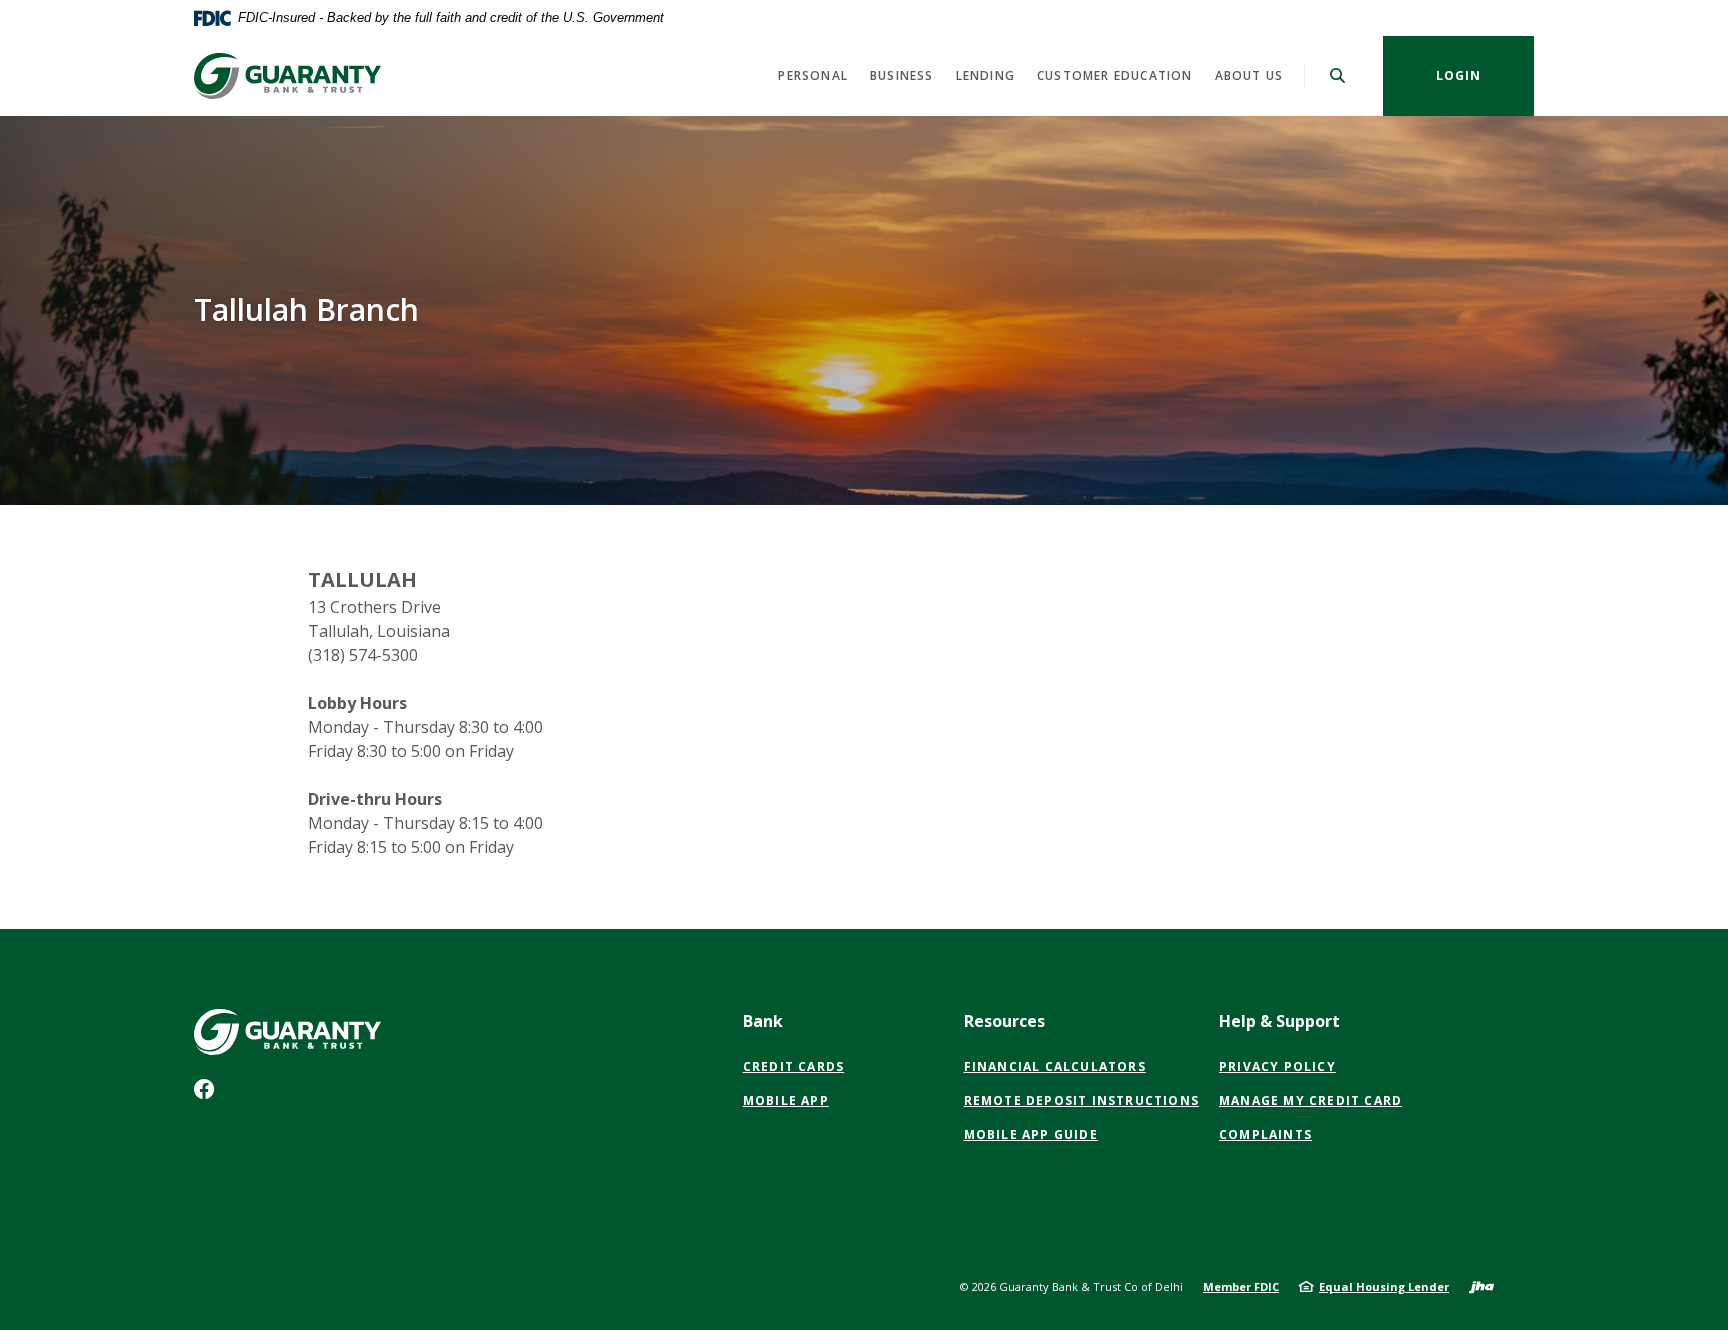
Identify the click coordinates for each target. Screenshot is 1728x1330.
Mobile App (786, 1100)
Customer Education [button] (1115, 75)
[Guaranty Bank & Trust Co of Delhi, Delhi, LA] (290, 75)
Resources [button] (1004, 1021)
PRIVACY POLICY (1277, 1067)
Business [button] (902, 75)
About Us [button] (1249, 75)
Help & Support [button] (1279, 1021)
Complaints (1265, 1134)
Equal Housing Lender (1384, 1286)
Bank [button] (763, 1021)
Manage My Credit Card (1310, 1101)
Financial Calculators (1055, 1066)
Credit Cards (793, 1066)
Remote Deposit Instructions (1081, 1100)
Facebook (208, 1094)
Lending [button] (985, 75)
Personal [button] (813, 75)
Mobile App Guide (1031, 1134)
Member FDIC (1241, 1286)
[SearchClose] (1338, 75)
